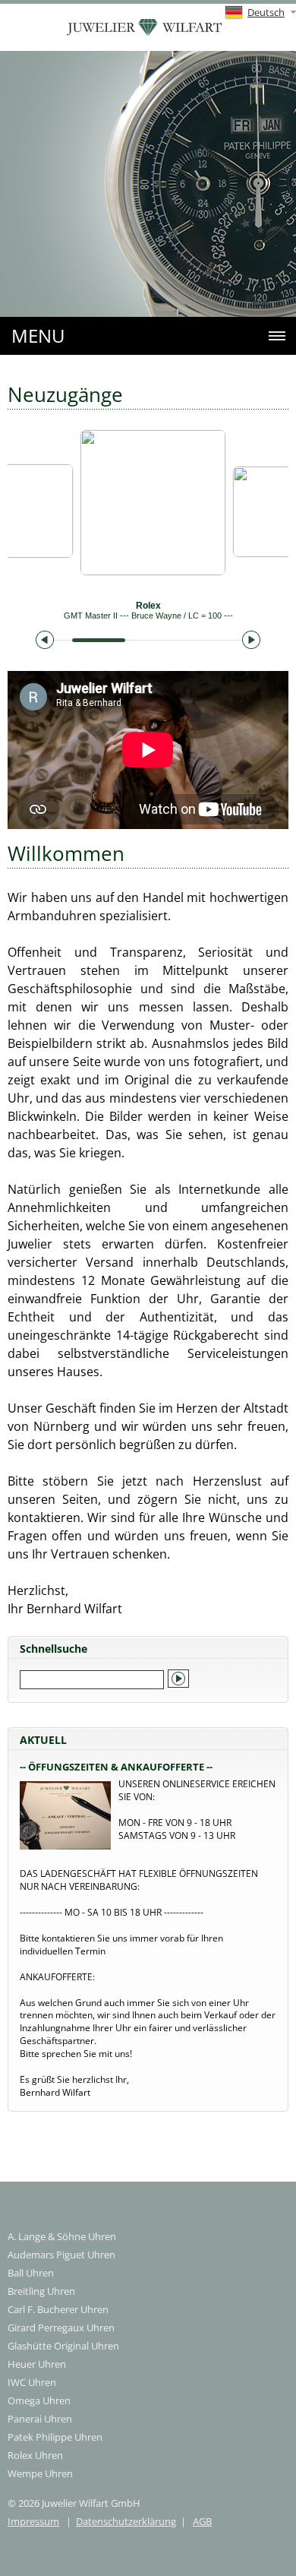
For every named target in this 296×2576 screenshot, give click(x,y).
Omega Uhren (39, 2400)
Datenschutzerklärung (126, 2521)
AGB (202, 2521)
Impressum (33, 2521)
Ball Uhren (31, 2273)
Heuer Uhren (37, 2364)
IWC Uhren (32, 2382)
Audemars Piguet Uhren (61, 2255)
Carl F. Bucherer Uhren (58, 2309)
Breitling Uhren (41, 2291)
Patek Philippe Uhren (55, 2437)
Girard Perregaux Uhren (61, 2328)
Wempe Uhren (40, 2473)
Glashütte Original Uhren (63, 2346)
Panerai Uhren (40, 2419)
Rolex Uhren (35, 2455)
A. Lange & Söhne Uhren (62, 2236)
